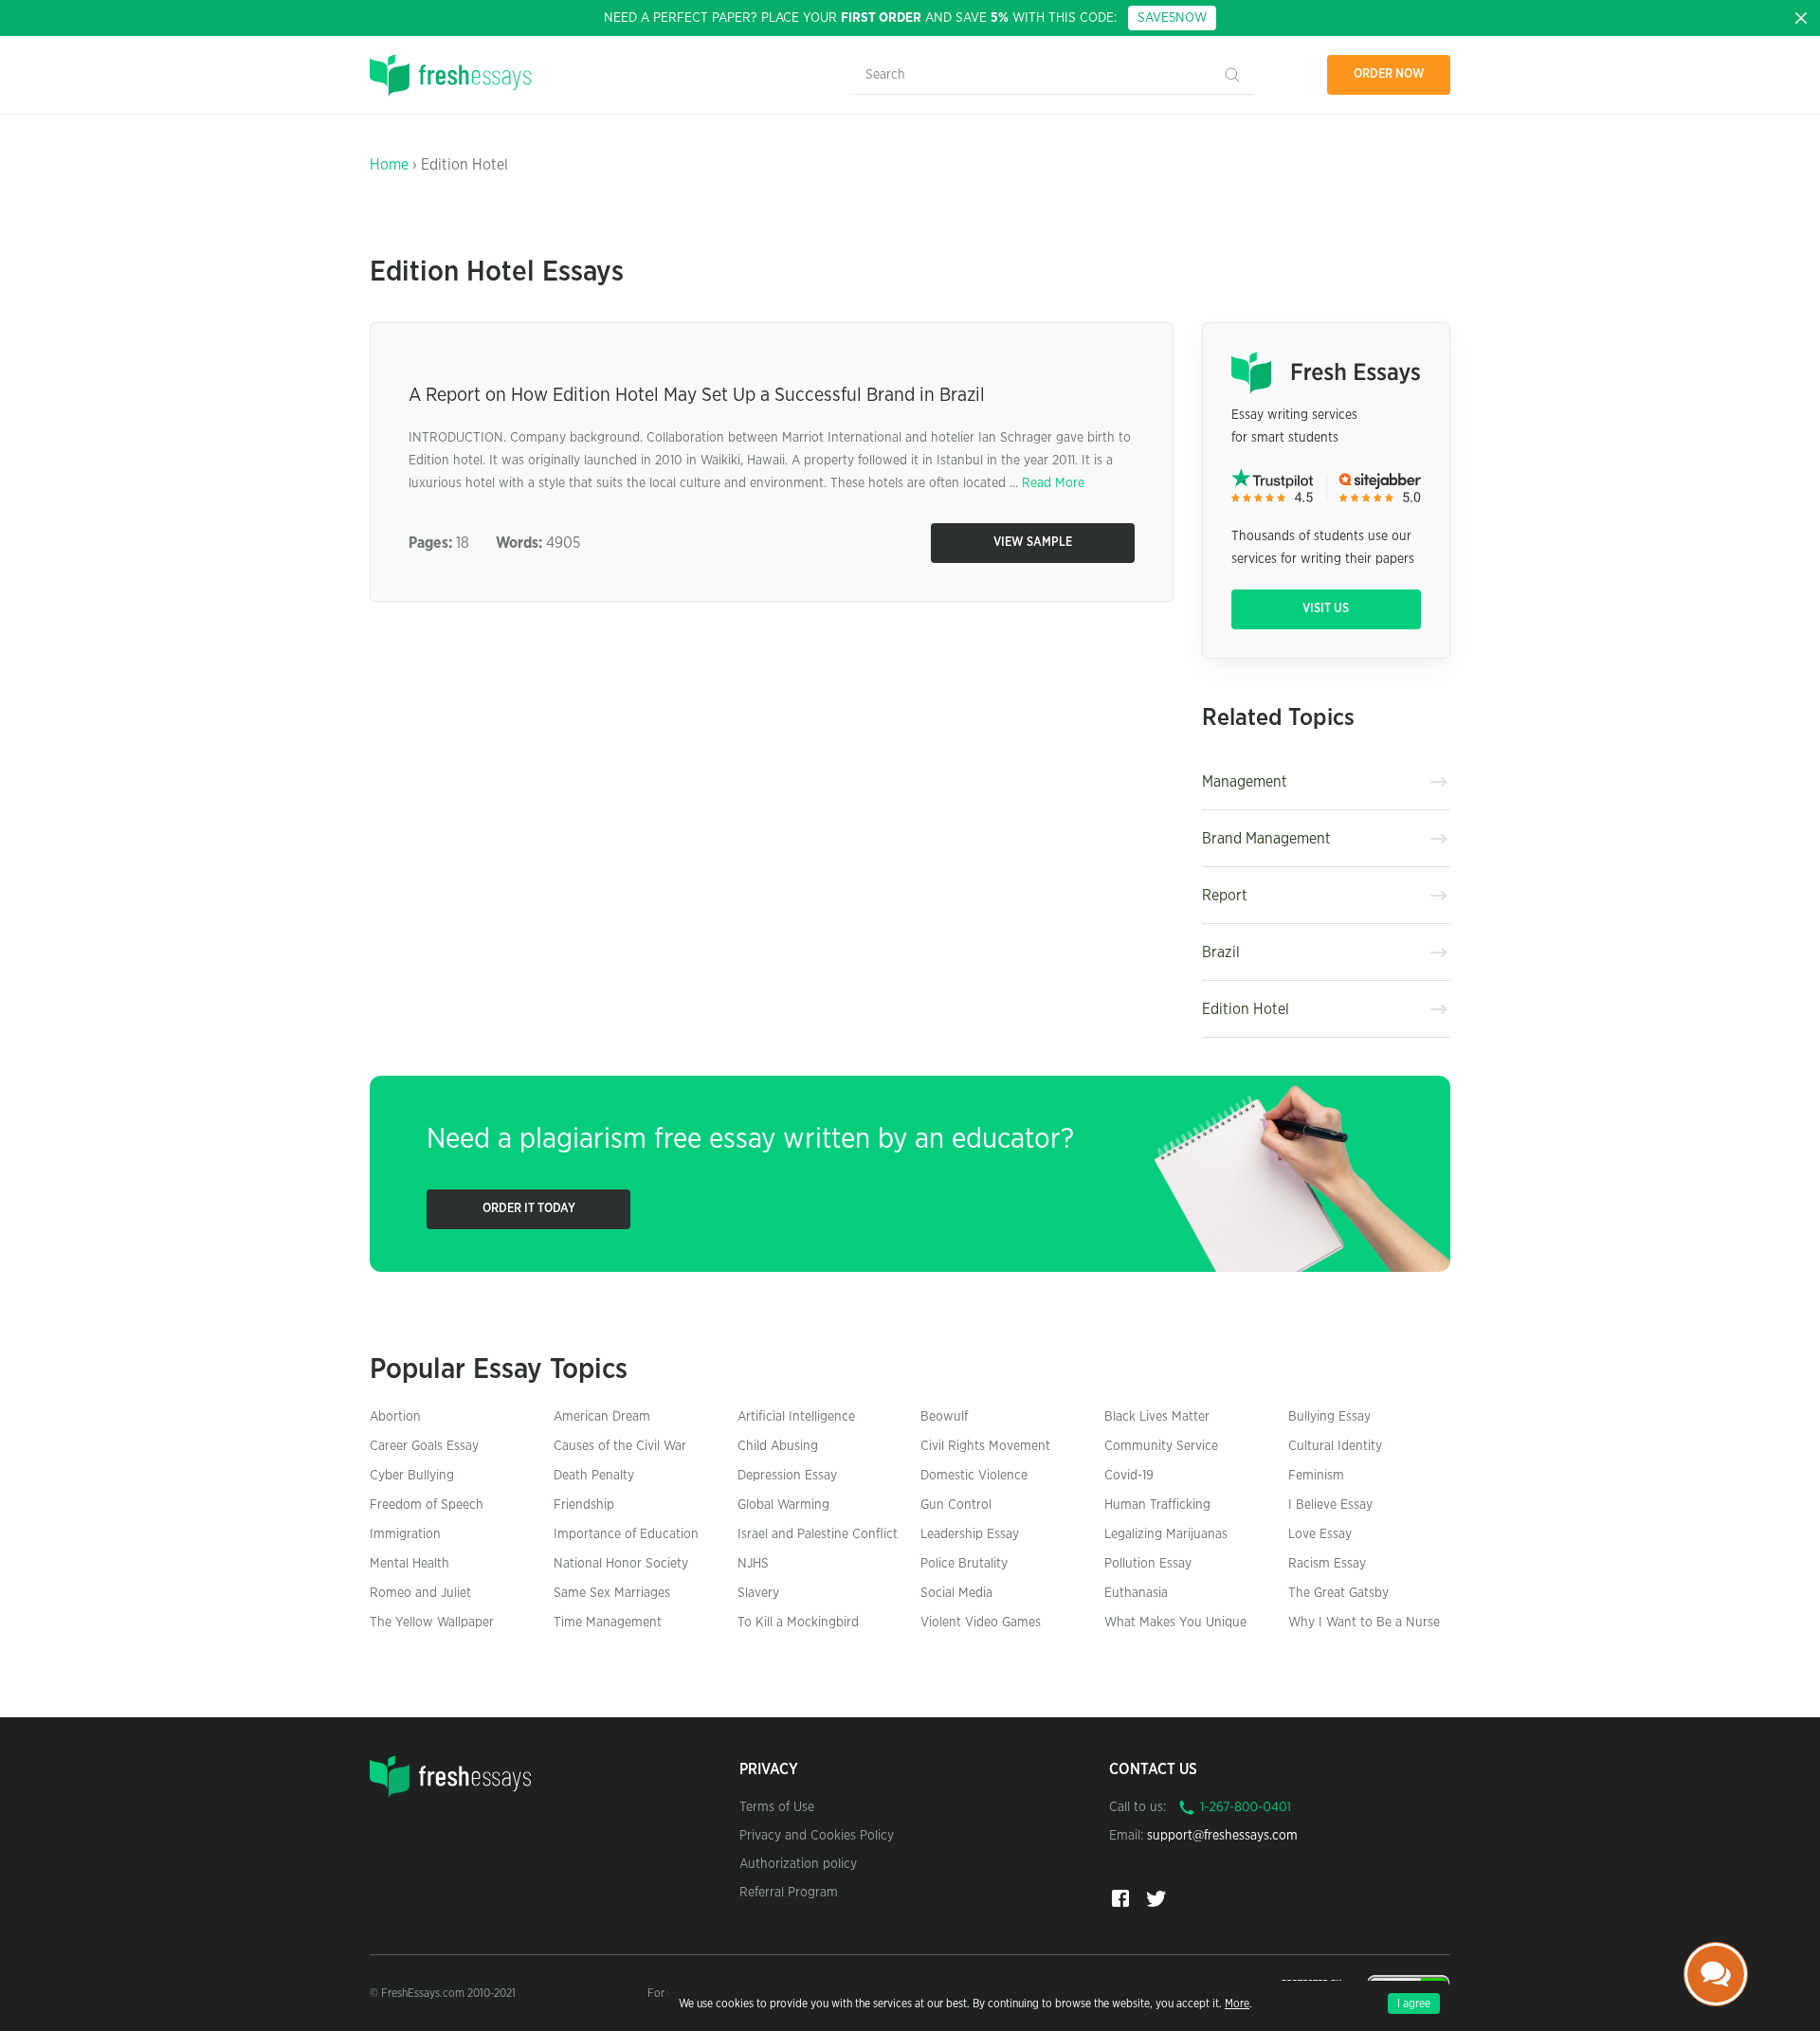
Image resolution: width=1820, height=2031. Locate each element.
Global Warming (783, 1505)
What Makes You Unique (1175, 1623)
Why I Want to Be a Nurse (1364, 1623)
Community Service (1161, 1446)
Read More (1053, 483)
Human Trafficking (1157, 1505)
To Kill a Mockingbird (798, 1623)
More (1237, 2004)
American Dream (602, 1417)
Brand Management (1266, 839)
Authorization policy (798, 1864)
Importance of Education (626, 1534)
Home (389, 165)
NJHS (753, 1564)
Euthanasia (1136, 1593)
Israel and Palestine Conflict (818, 1534)
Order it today (529, 1209)
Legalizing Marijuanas (1166, 1534)
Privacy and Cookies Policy (817, 1836)
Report (1225, 896)
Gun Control (956, 1505)
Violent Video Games (981, 1623)
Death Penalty (594, 1476)
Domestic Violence (974, 1476)
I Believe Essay (1330, 1505)
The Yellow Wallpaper (432, 1623)
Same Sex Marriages (612, 1593)
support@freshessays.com (1222, 1836)
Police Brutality (964, 1564)
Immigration (405, 1534)
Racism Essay (1327, 1564)
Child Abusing (778, 1446)
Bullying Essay (1329, 1417)
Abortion (395, 1417)
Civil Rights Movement (985, 1446)
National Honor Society (621, 1564)
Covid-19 (1129, 1476)
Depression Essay (787, 1476)
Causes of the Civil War (620, 1446)
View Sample (1033, 543)
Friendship (584, 1505)
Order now (1389, 74)
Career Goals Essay (424, 1446)
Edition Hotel (1246, 1009)
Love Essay (1320, 1534)
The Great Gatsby (1338, 1593)
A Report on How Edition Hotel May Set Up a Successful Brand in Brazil (697, 395)
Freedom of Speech (427, 1505)
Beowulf (944, 1417)
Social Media (956, 1593)
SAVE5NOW (1172, 18)
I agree (1414, 2004)
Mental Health (409, 1564)
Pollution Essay (1148, 1564)
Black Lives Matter (1157, 1417)
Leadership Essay (970, 1534)
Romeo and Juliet (420, 1593)
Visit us (1326, 609)
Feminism (1316, 1476)
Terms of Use (777, 1807)
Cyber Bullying (412, 1476)
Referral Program (789, 1893)
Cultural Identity (1335, 1446)
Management (1245, 782)
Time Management (608, 1623)
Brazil (1221, 952)
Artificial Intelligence (796, 1417)
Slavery (758, 1593)
